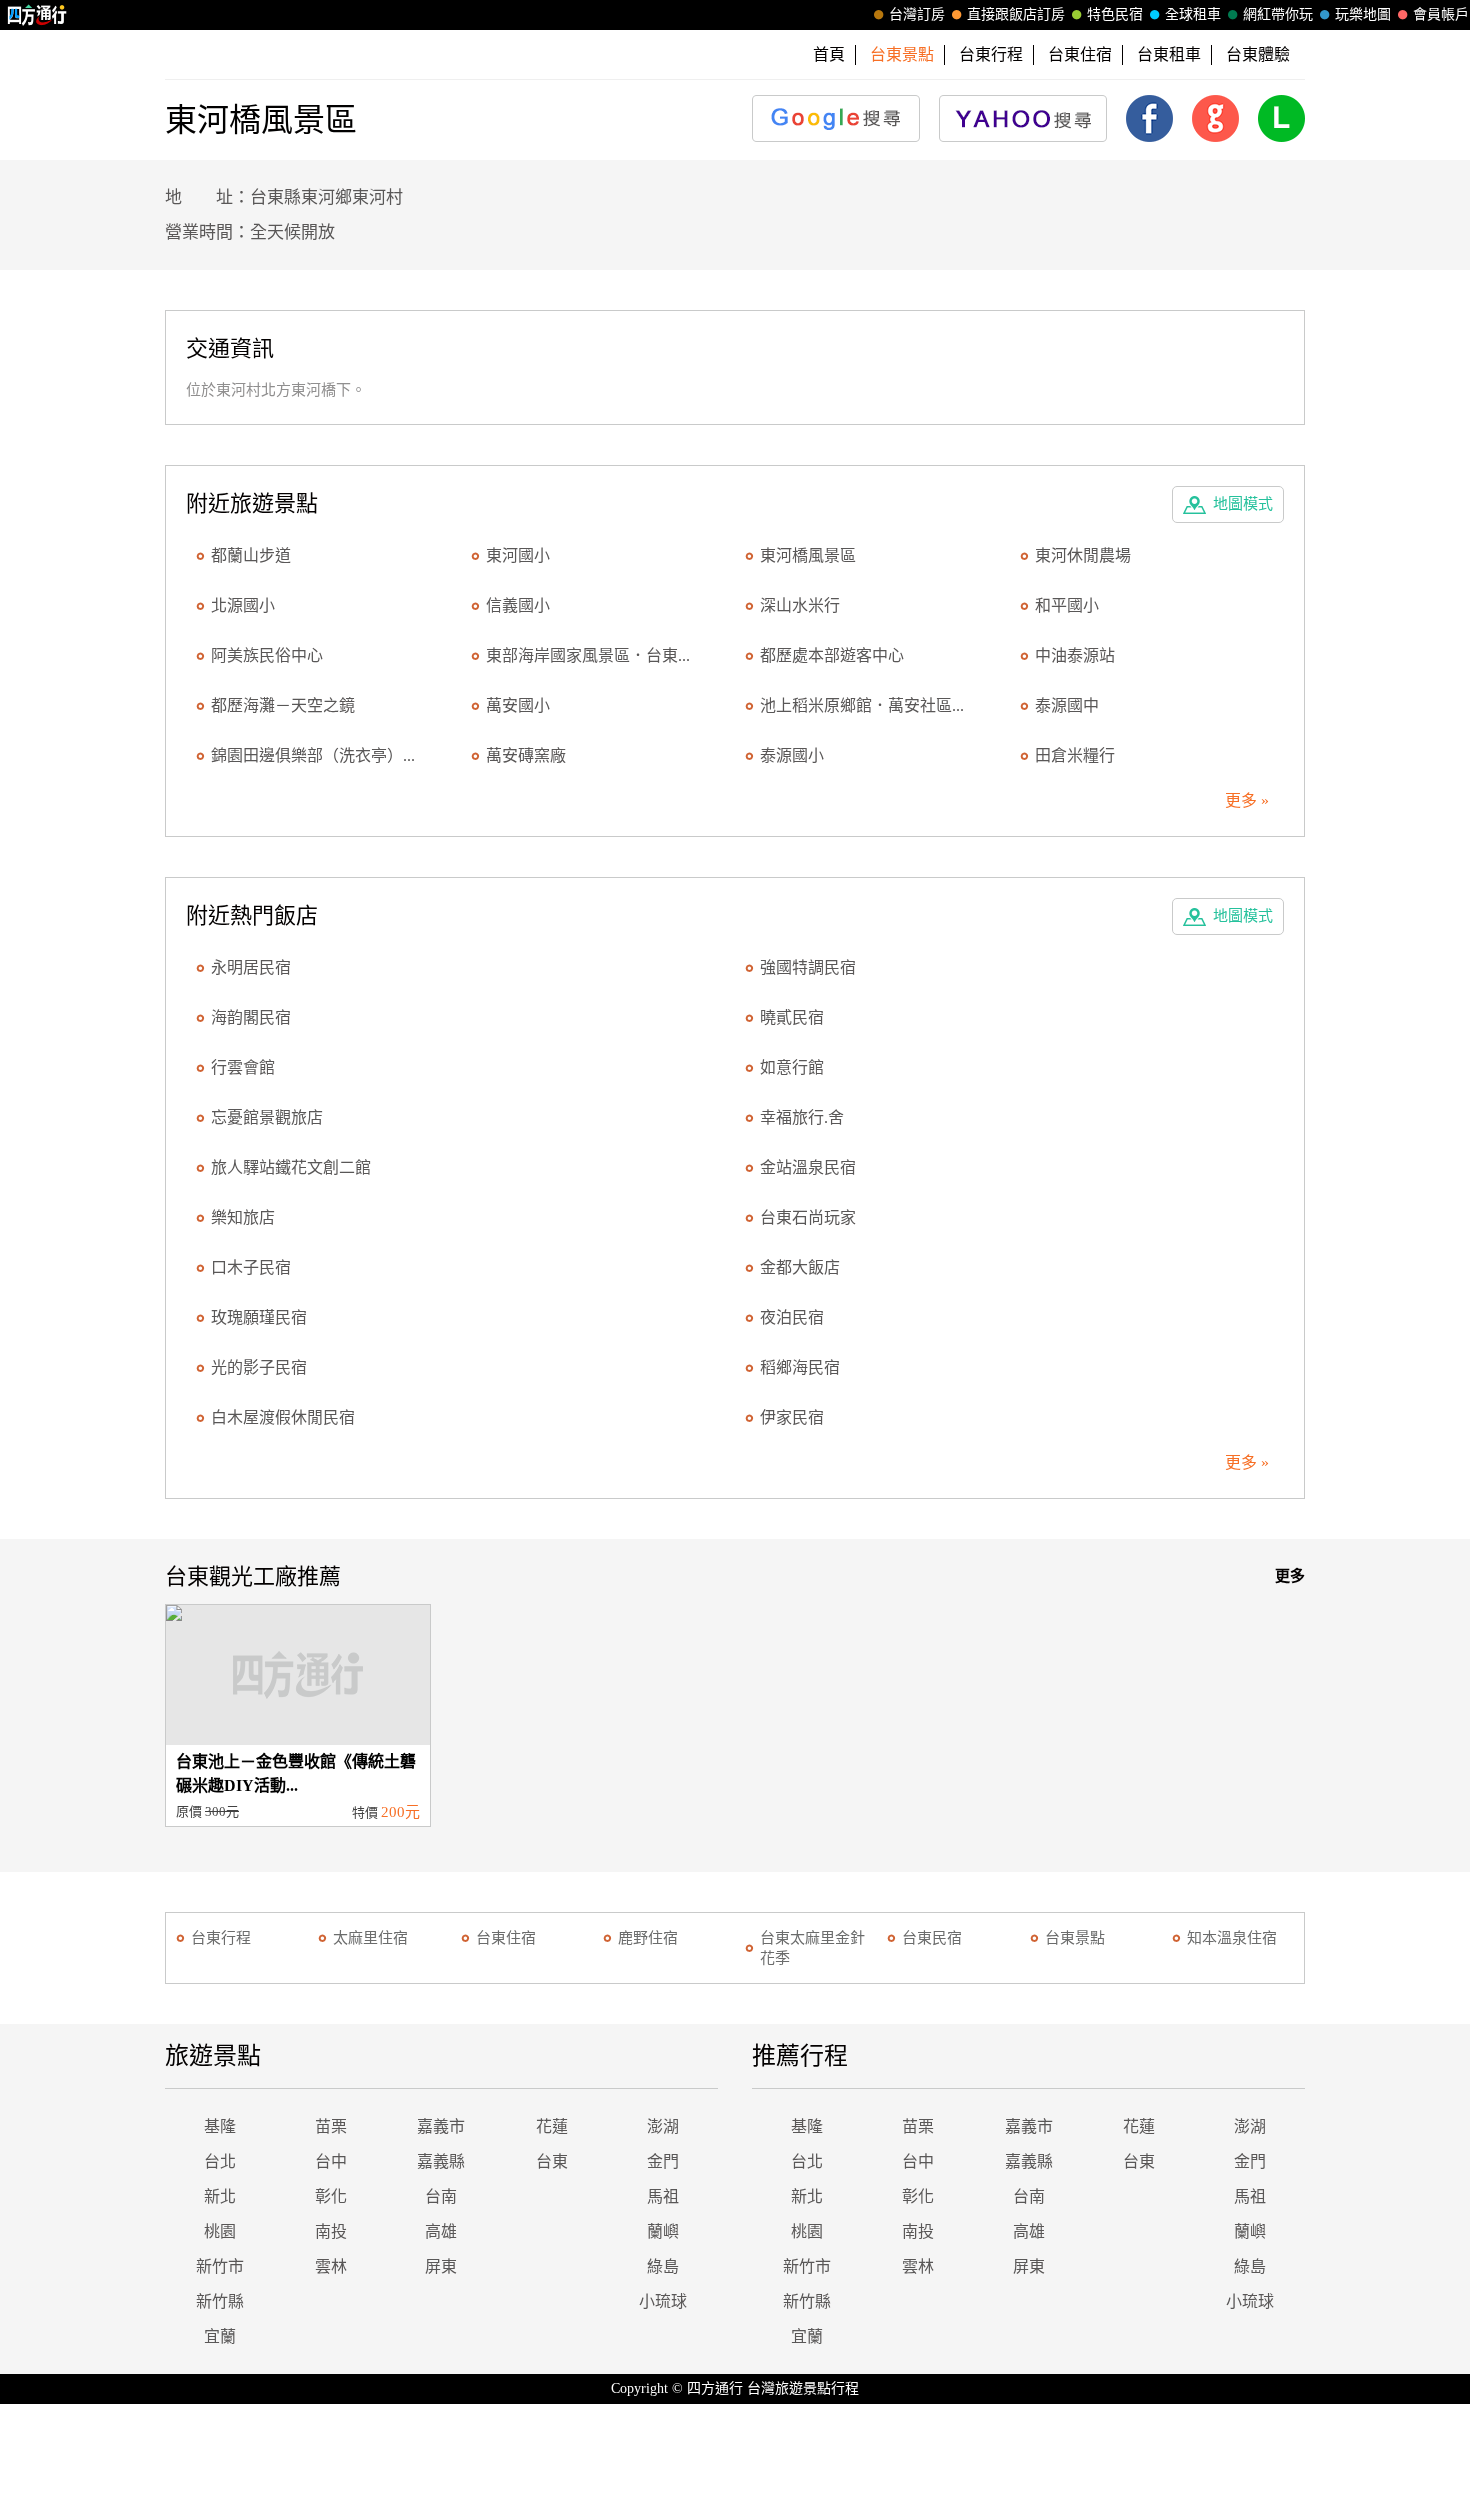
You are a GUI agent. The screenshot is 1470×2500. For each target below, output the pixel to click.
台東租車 (1169, 54)
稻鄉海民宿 (800, 1367)
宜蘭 (220, 2336)
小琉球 (663, 2301)
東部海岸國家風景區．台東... (588, 655)
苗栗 (331, 2126)
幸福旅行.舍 (802, 1117)
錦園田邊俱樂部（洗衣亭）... (313, 755)
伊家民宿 (792, 1417)
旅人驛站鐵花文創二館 (291, 1167)
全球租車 (1193, 14)
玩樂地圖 (1363, 14)
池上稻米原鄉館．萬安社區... (862, 705)
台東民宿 (932, 1938)
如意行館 (792, 1067)
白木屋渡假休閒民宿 (283, 1417)
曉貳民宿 (792, 1017)
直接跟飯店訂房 (1016, 14)
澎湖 (663, 2126)
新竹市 (220, 2266)
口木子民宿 (251, 1267)
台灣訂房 (917, 14)
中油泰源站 (1075, 655)
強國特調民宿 (808, 967)
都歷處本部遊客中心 (832, 655)
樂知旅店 (243, 1217)
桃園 (220, 2231)
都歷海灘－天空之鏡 (283, 705)
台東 (552, 2161)
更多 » (1247, 800)
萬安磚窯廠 (526, 755)
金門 (663, 2161)
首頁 (829, 54)
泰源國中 (1067, 705)
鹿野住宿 (648, 1938)
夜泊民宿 (792, 1317)
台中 (331, 2161)
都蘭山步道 (251, 555)
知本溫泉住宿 (1232, 1938)
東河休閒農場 (1083, 555)
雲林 (331, 2266)
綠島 (663, 2266)
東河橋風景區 (808, 555)
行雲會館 (243, 1067)
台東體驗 (1258, 54)
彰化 (331, 2196)
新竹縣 (220, 2301)
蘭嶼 (663, 2231)
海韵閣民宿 (251, 1017)
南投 (331, 2231)
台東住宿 (1080, 54)
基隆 (220, 2126)
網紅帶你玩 (1278, 14)
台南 (441, 2196)
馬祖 (663, 2196)
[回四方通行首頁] (37, 15)
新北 (220, 2196)
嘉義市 (441, 2126)
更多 (1290, 1576)
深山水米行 (800, 605)
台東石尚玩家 (808, 1217)
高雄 (441, 2231)
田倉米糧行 (1075, 755)
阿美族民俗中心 (267, 655)
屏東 (441, 2266)
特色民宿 (1115, 14)
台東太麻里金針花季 (812, 1948)
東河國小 (518, 555)
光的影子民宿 (259, 1367)
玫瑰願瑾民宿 (259, 1317)
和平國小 (1067, 605)
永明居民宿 (251, 967)
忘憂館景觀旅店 (267, 1117)
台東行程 (991, 54)
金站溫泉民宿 (808, 1167)
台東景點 (1075, 1938)
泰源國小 (792, 755)
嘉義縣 (441, 2161)
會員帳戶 (1441, 14)
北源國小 (243, 605)
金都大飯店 (800, 1267)
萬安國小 (518, 705)
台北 (220, 2161)
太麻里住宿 (370, 1938)
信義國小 (518, 605)
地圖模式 (1243, 504)
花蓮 (552, 2126)
